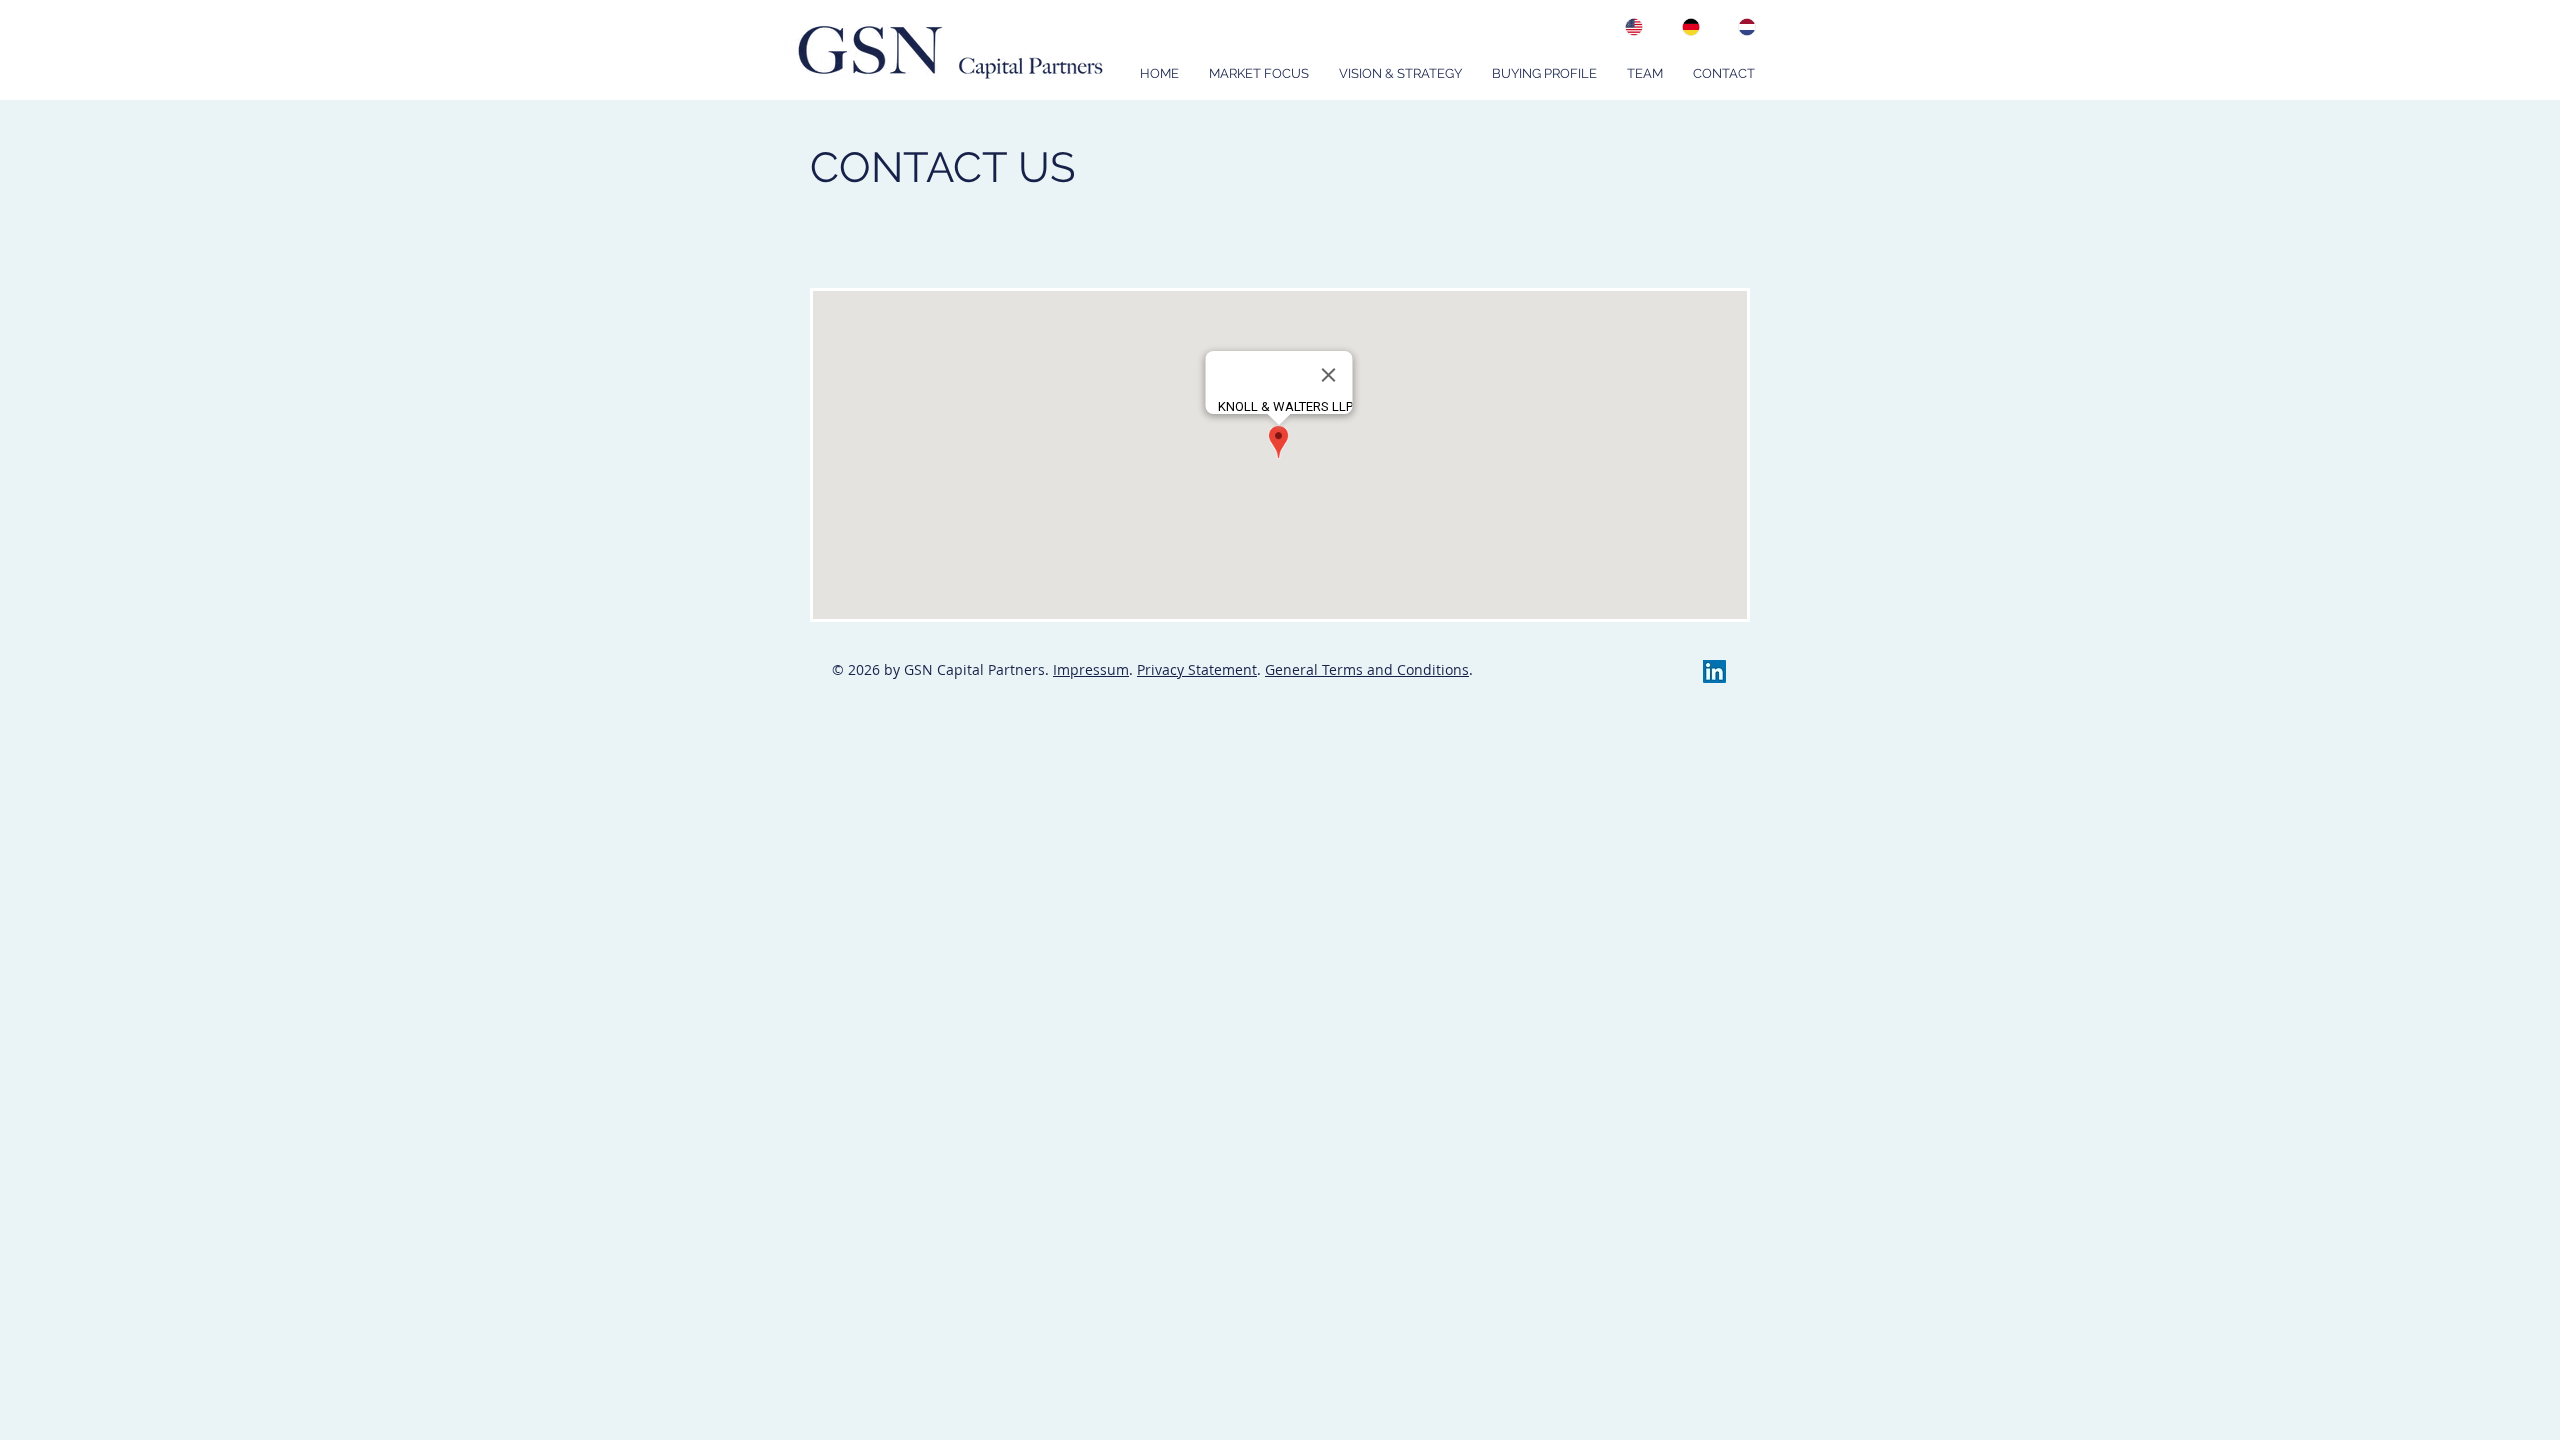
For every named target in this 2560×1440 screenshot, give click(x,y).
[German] (1685, 27)
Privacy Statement (1197, 669)
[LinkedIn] (1714, 671)
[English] (1629, 27)
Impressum (1091, 669)
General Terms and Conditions (1367, 669)
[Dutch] (1742, 27)
